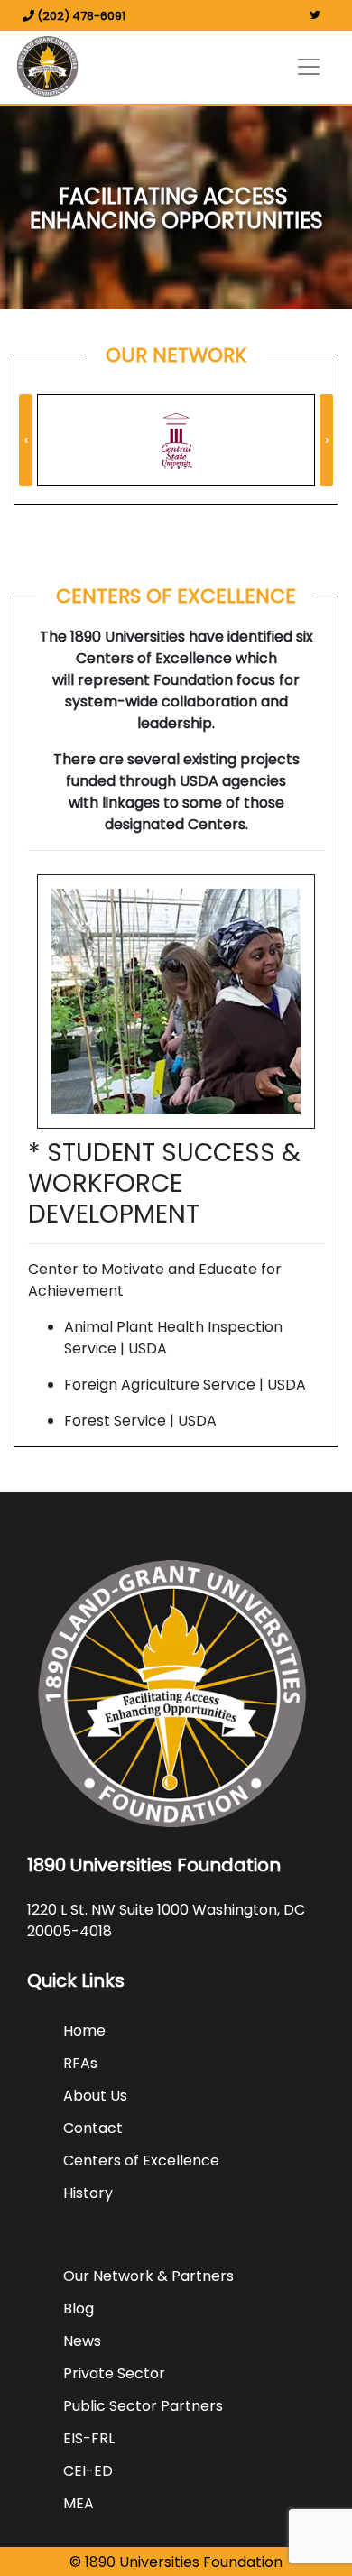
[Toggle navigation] (309, 67)
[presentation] (26, 440)
